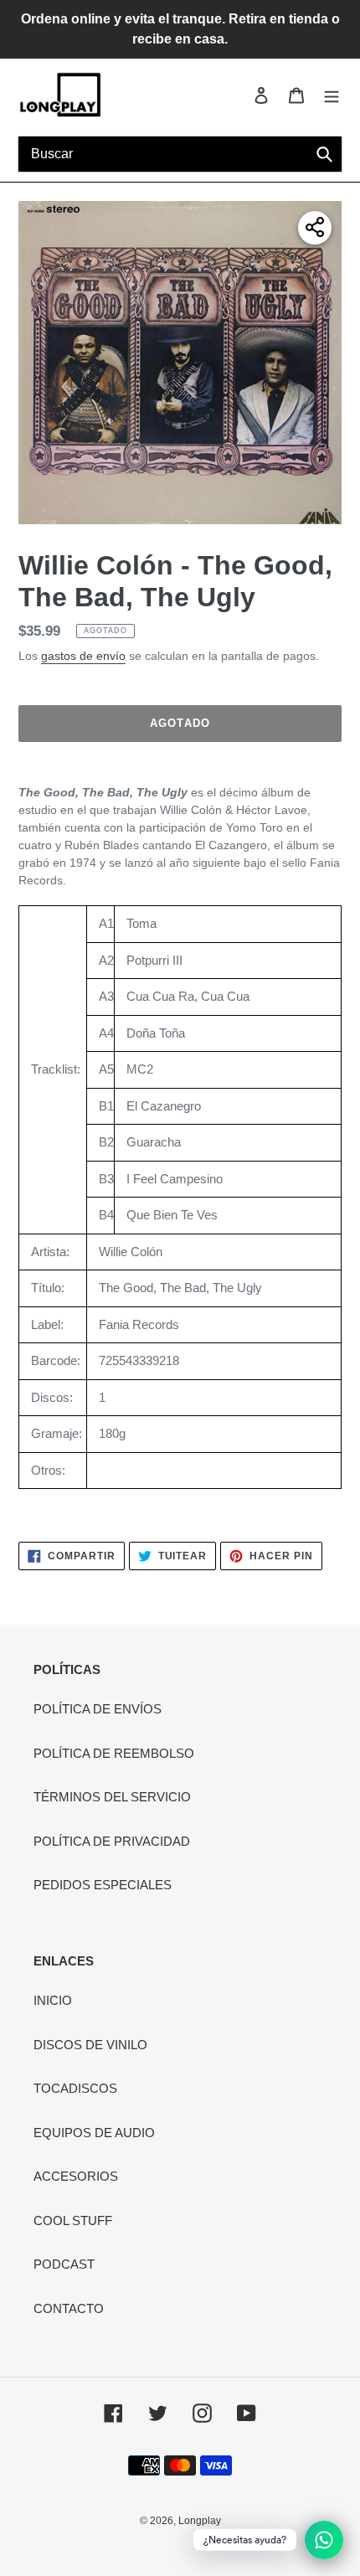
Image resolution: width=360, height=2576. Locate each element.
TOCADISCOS (75, 2088)
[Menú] (332, 95)
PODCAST (64, 2264)
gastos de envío (83, 656)
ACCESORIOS (76, 2176)
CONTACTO (69, 2308)
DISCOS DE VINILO (90, 2045)
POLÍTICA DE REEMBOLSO (114, 1753)
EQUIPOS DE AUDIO (94, 2133)
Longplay (200, 2521)
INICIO (53, 2000)
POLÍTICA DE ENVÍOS (98, 1709)
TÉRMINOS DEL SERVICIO (112, 1797)
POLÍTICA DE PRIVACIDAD (112, 1841)
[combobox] (180, 154)
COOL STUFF (73, 2221)
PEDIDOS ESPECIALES (103, 1885)
